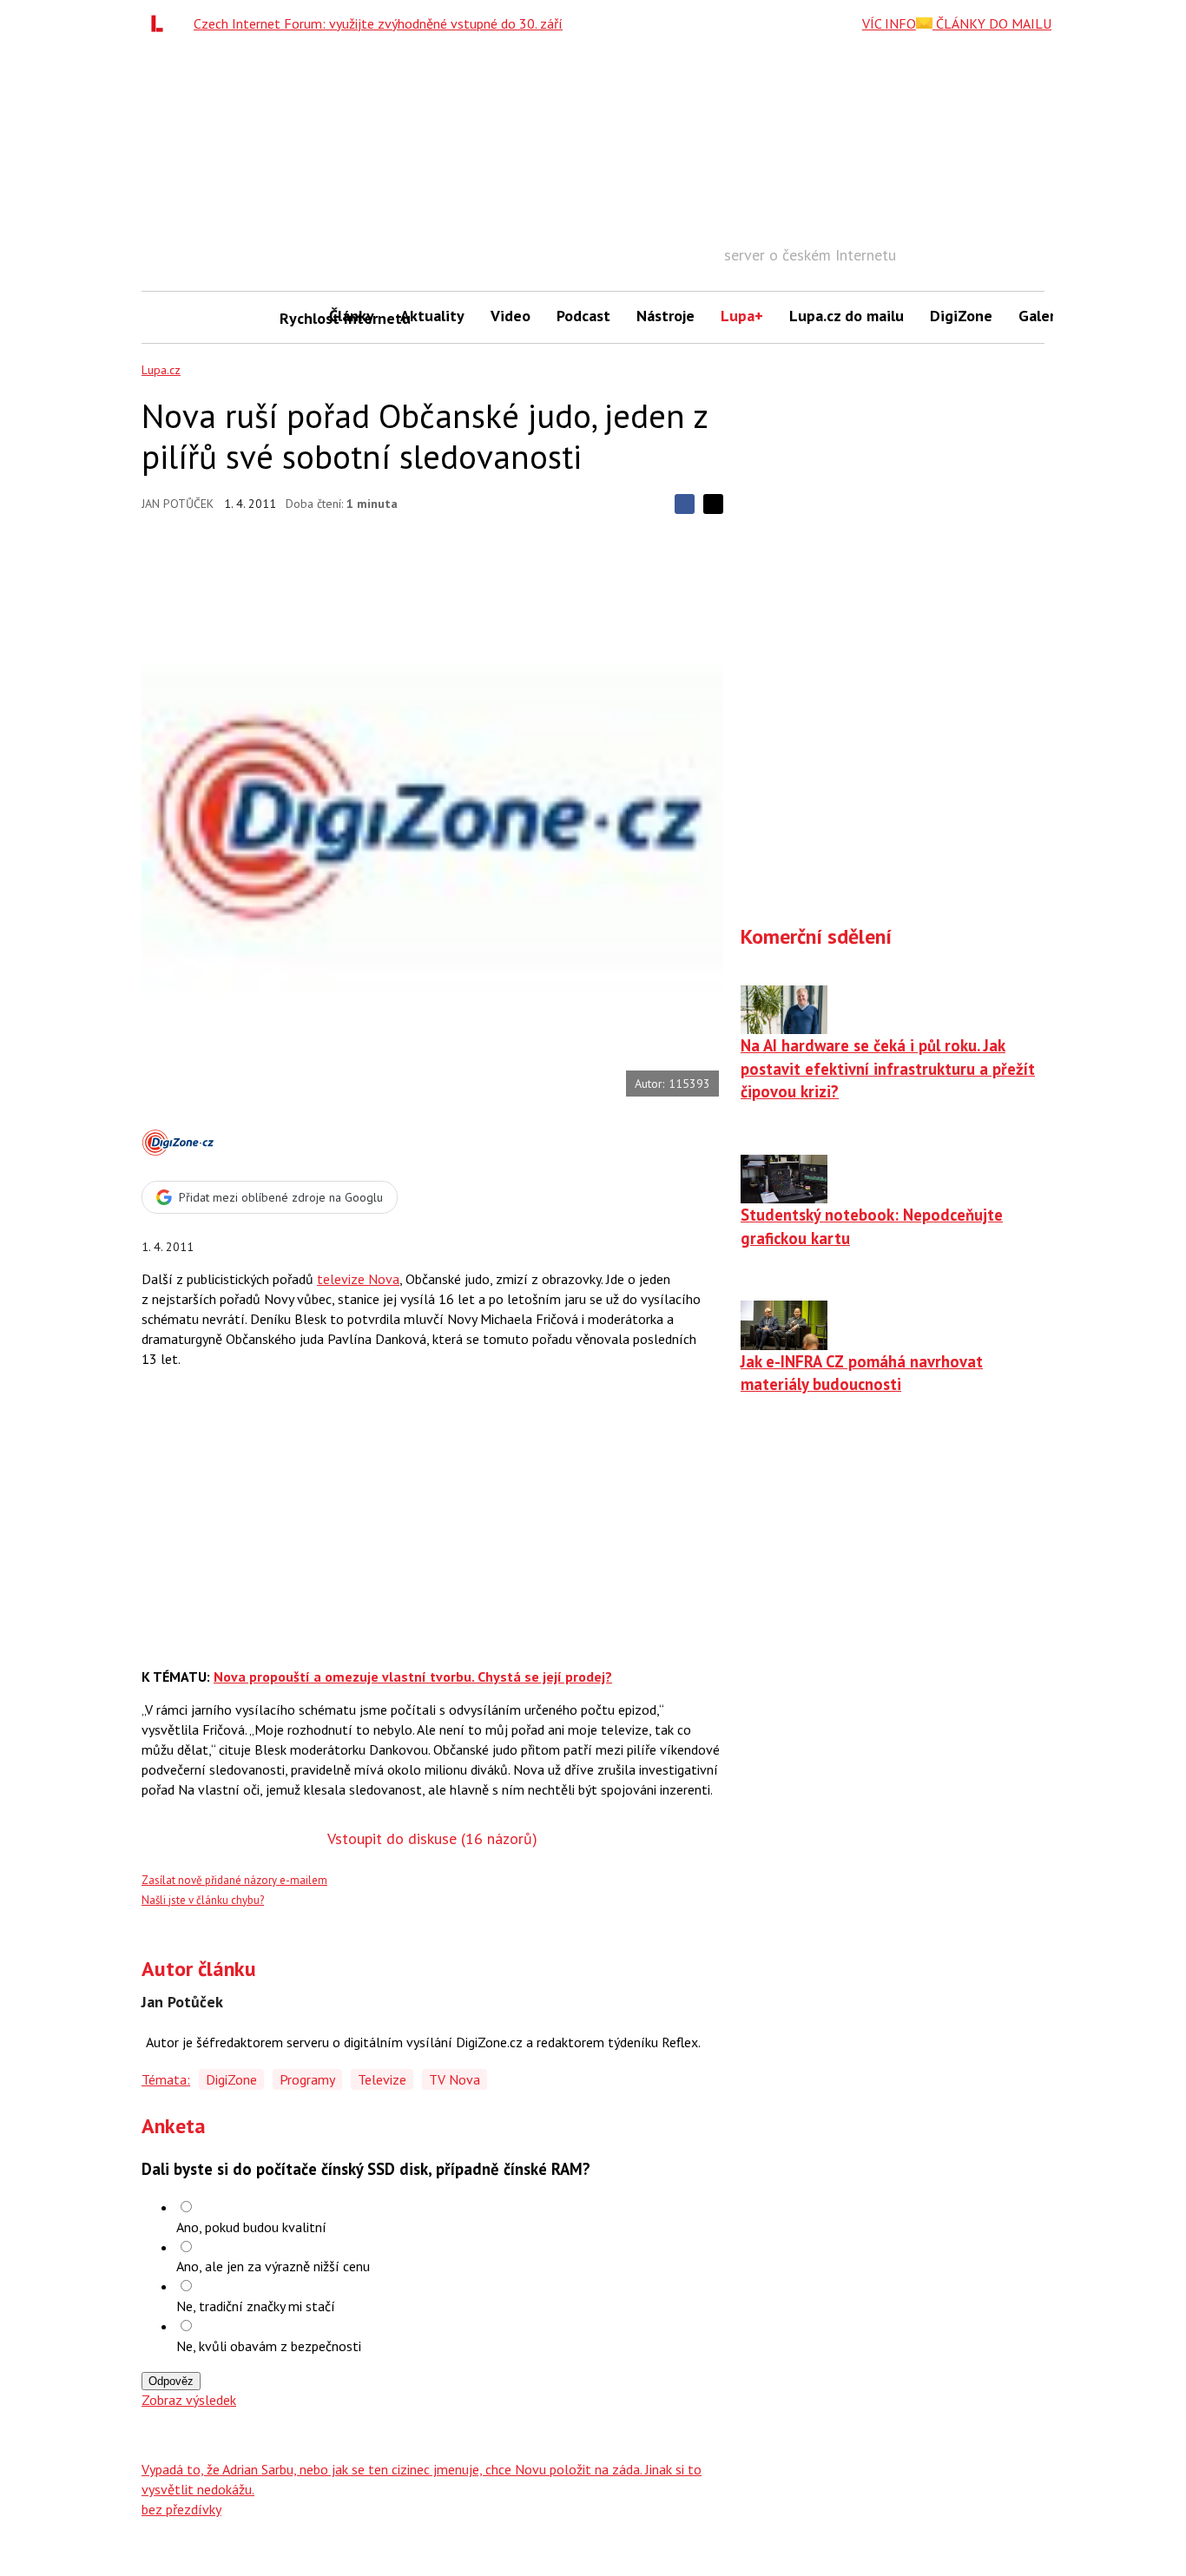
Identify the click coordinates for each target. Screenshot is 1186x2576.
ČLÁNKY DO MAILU (992, 23)
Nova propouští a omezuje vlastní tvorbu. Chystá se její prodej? (413, 1677)
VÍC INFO (889, 23)
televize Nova (358, 1279)
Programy (307, 2079)
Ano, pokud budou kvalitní (251, 2227)
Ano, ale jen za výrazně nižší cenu (273, 2266)
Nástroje (665, 316)
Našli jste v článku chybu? (203, 1900)
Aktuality (432, 316)
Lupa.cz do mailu (847, 316)
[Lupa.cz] (161, 23)
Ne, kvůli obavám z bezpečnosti (269, 2346)
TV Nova (455, 2079)
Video (511, 316)
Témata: (166, 2079)
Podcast (583, 316)
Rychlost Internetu (298, 318)
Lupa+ (742, 316)
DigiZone (961, 316)
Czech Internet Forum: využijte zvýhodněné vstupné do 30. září (378, 23)
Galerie (1043, 316)
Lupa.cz (161, 370)
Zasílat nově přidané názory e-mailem (234, 1880)
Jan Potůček (178, 504)
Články (352, 316)
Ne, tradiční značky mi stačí (256, 2306)
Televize (382, 2079)
